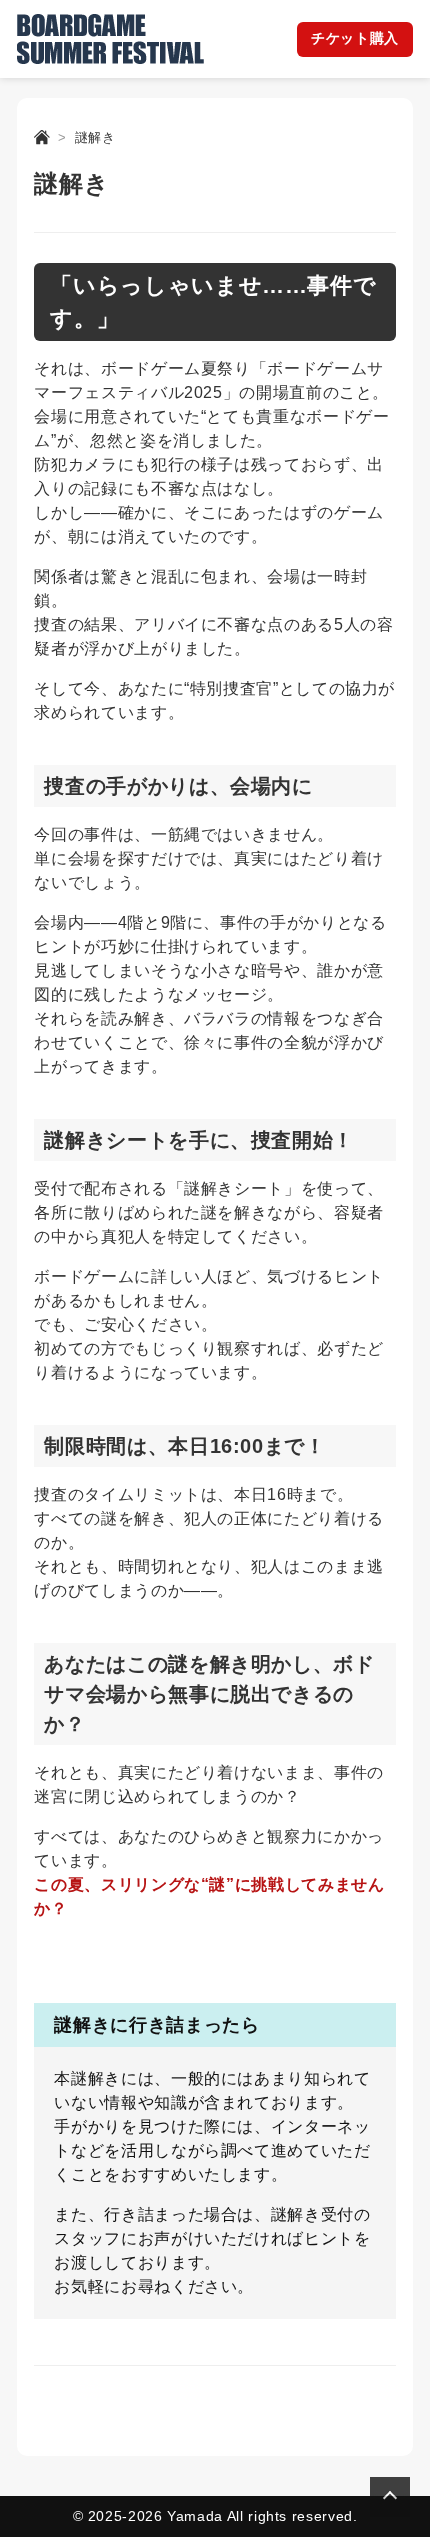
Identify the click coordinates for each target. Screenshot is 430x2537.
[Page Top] (390, 2497)
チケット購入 (355, 38)
